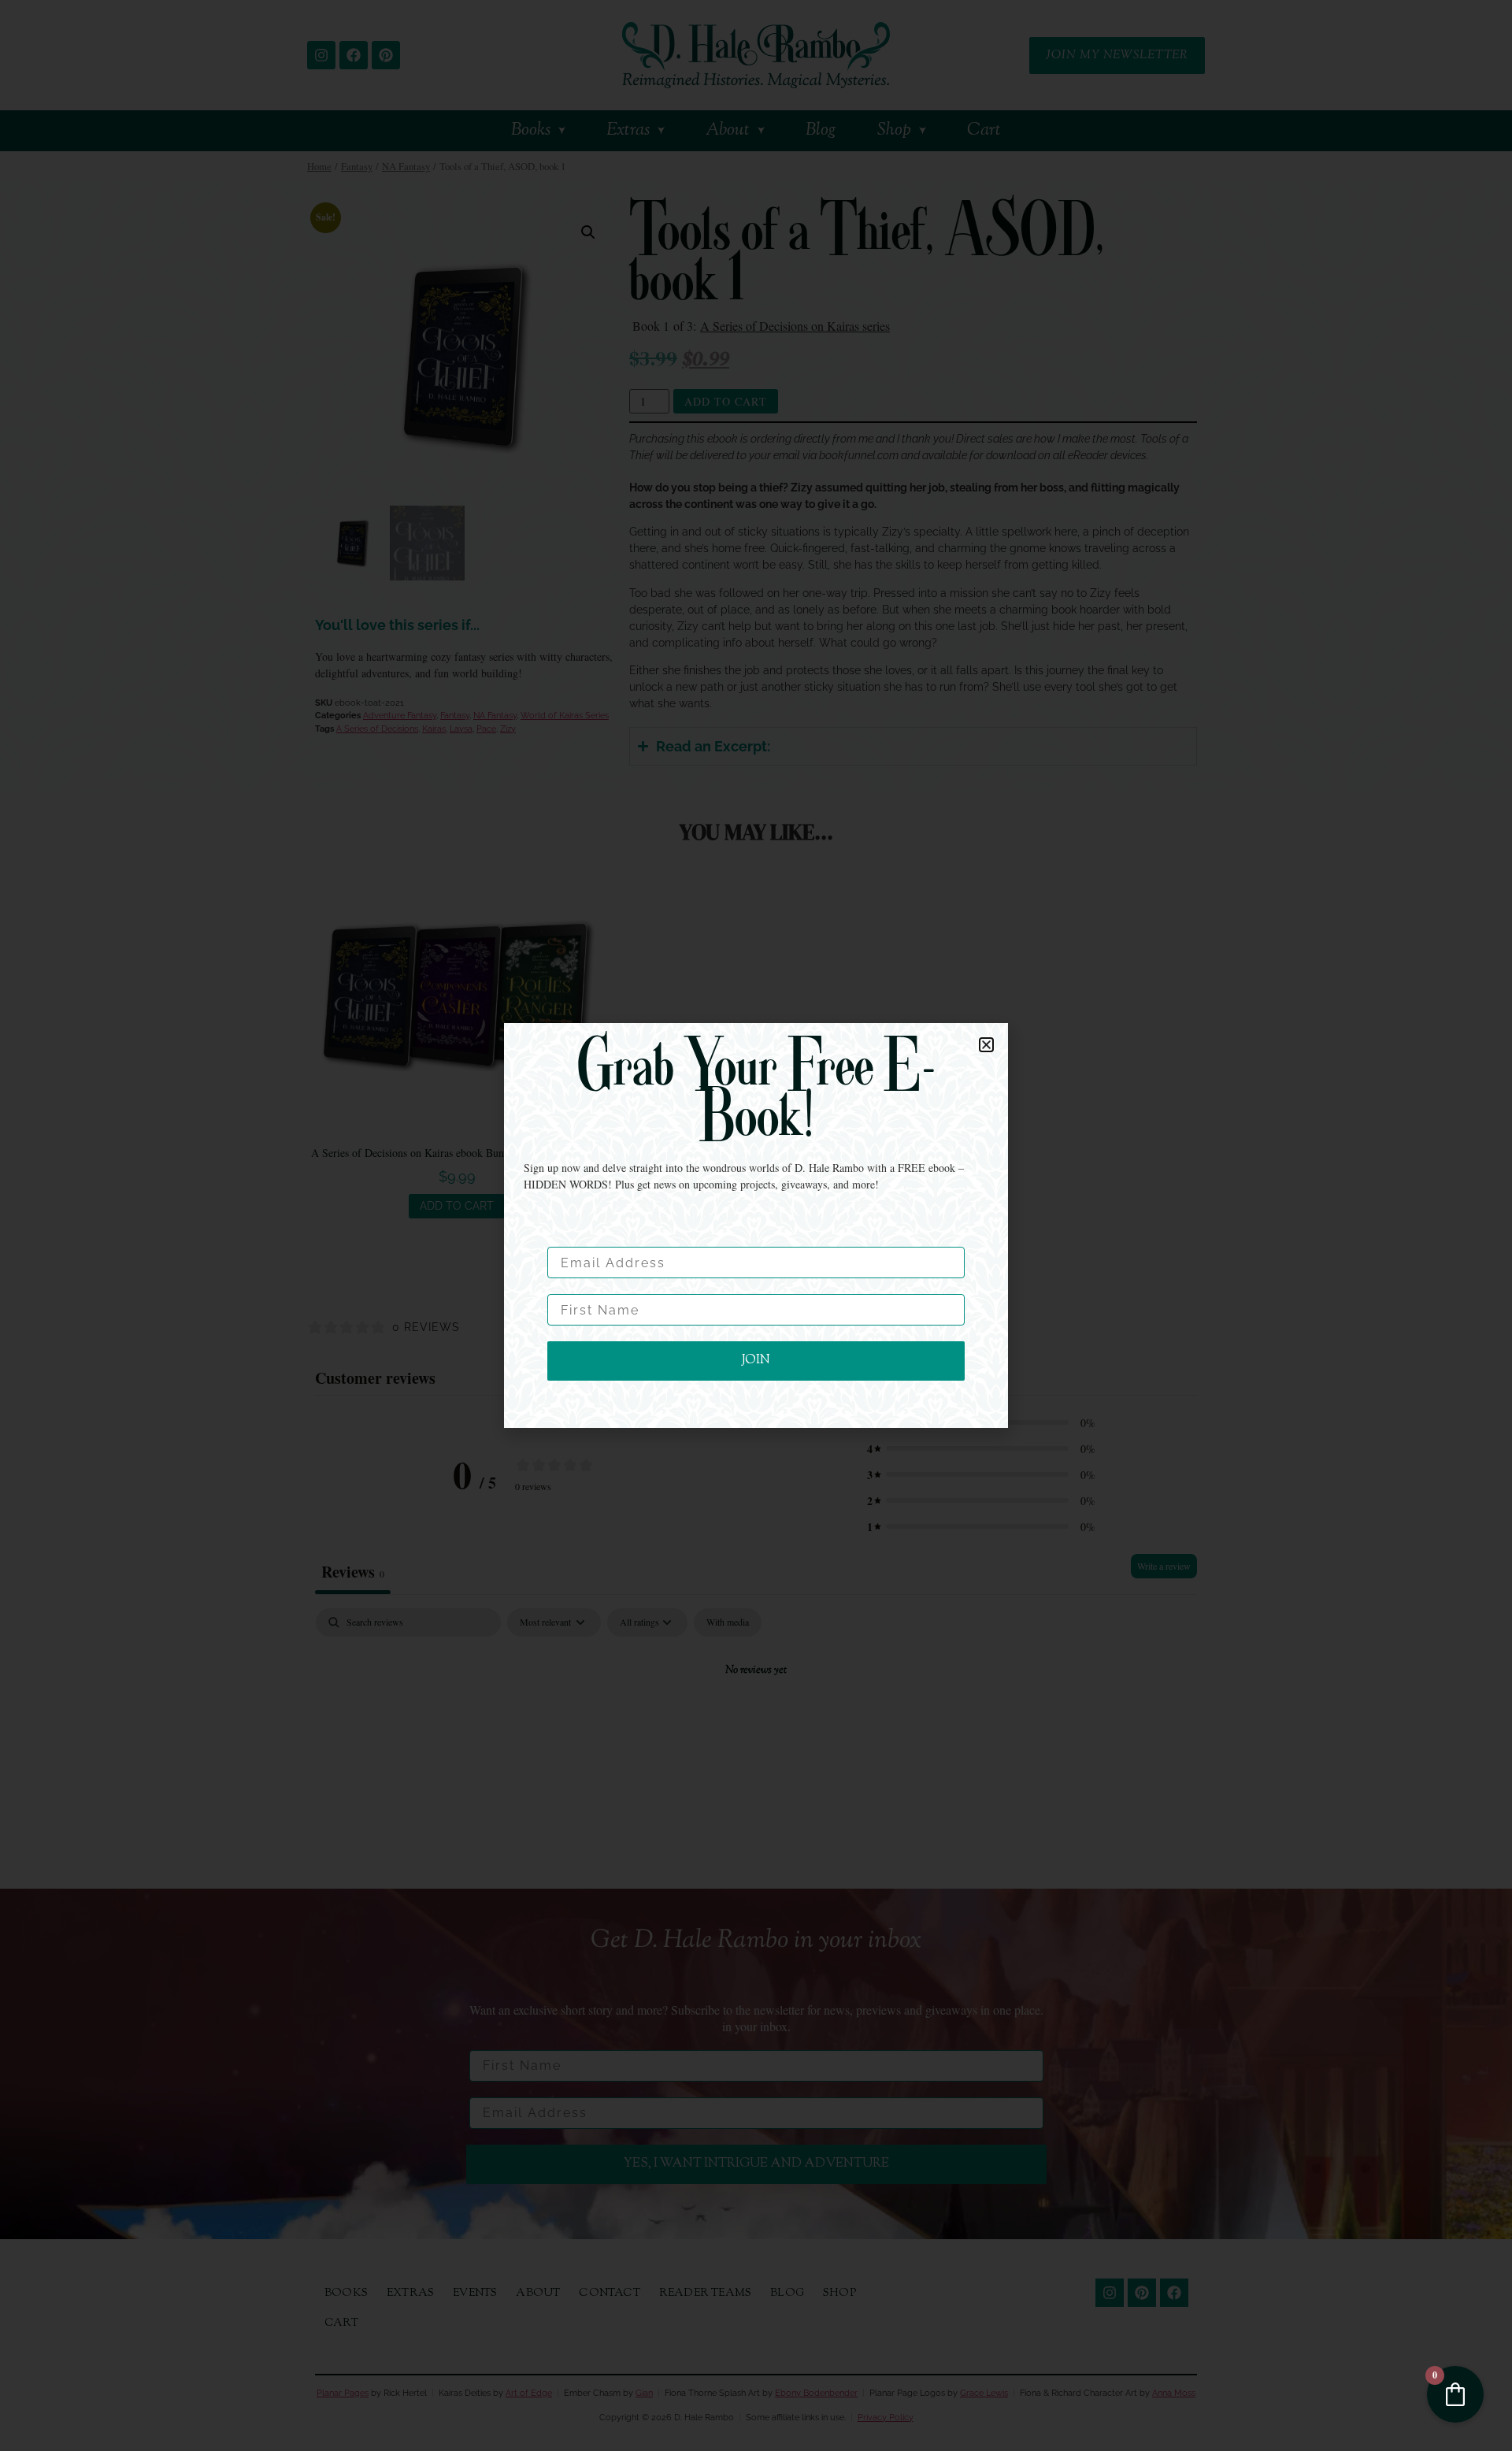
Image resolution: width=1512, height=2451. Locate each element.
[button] (986, 1045)
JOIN (756, 1361)
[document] (756, 1225)
